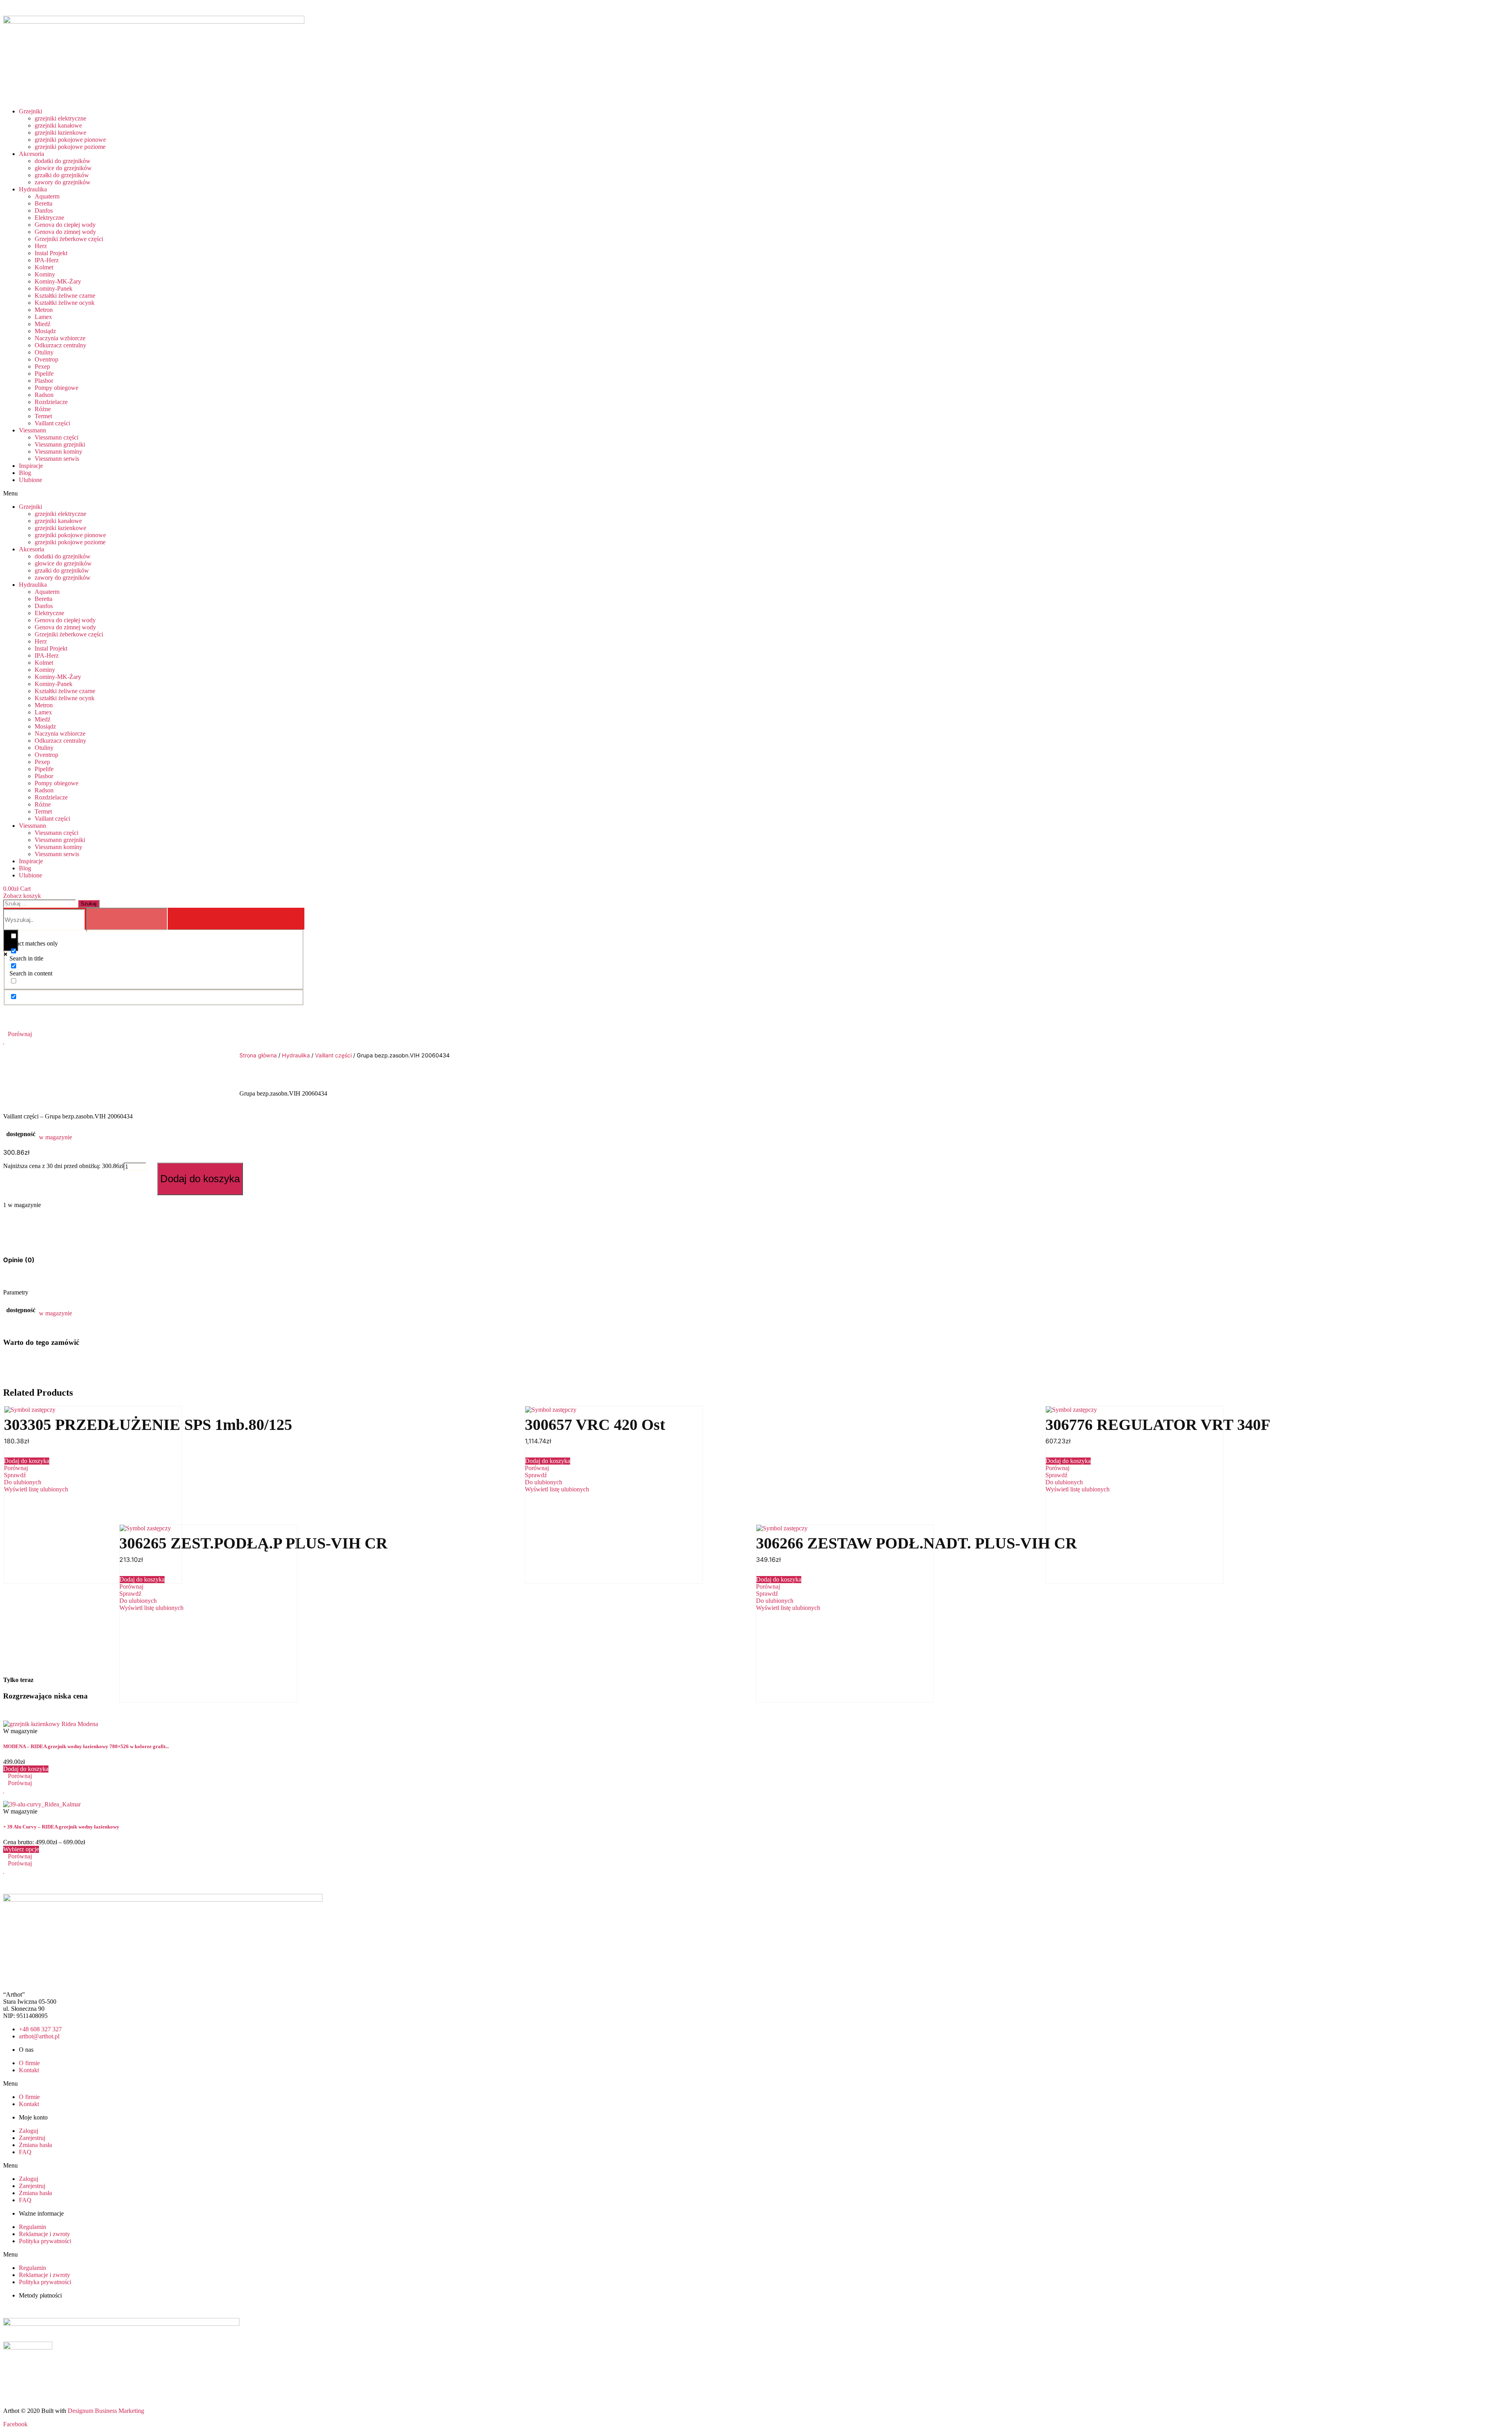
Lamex (43, 317)
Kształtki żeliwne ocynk (65, 303)
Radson (44, 395)
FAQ (25, 2152)
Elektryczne (49, 218)
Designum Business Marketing (106, 2411)
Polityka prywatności (45, 2241)
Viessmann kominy (58, 452)
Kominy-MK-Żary (58, 281)
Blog (25, 473)
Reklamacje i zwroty (44, 2234)
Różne (43, 409)
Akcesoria (31, 154)
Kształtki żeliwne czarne (65, 296)
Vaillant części (52, 423)
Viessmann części (57, 437)
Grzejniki (31, 111)
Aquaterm (47, 196)
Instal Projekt (51, 253)
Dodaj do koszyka (200, 1179)
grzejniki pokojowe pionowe (70, 140)
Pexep (42, 366)
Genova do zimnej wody (65, 232)
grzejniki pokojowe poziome (70, 147)
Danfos (44, 210)
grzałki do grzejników (62, 175)
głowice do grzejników (63, 168)
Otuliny (44, 352)
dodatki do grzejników (63, 161)
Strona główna (258, 1055)
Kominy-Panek (54, 288)
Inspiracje (31, 466)
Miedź (43, 324)
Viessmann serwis (57, 459)
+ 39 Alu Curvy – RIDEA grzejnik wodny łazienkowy (61, 1827)
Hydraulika (33, 189)
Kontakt (29, 2070)
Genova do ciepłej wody (65, 225)
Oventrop (46, 359)
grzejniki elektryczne (60, 118)
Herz (41, 246)
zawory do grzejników (63, 182)
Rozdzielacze (51, 402)
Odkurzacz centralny (60, 345)
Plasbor (44, 381)
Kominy (45, 274)
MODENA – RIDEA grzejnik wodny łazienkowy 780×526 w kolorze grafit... (86, 1746)
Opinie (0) (19, 1260)
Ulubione (31, 480)
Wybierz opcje (21, 1849)
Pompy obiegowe (57, 388)
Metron (44, 310)
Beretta (44, 203)
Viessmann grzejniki (60, 444)
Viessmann (32, 430)
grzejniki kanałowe (58, 125)
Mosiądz (45, 331)
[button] (304, 493)
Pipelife (44, 374)
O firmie (29, 2063)
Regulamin (32, 2227)
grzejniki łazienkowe (60, 133)
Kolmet (44, 267)
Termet (43, 416)
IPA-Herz (47, 260)
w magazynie (56, 1137)
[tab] (19, 1260)
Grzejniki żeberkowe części (69, 239)
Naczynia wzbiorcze (60, 338)
